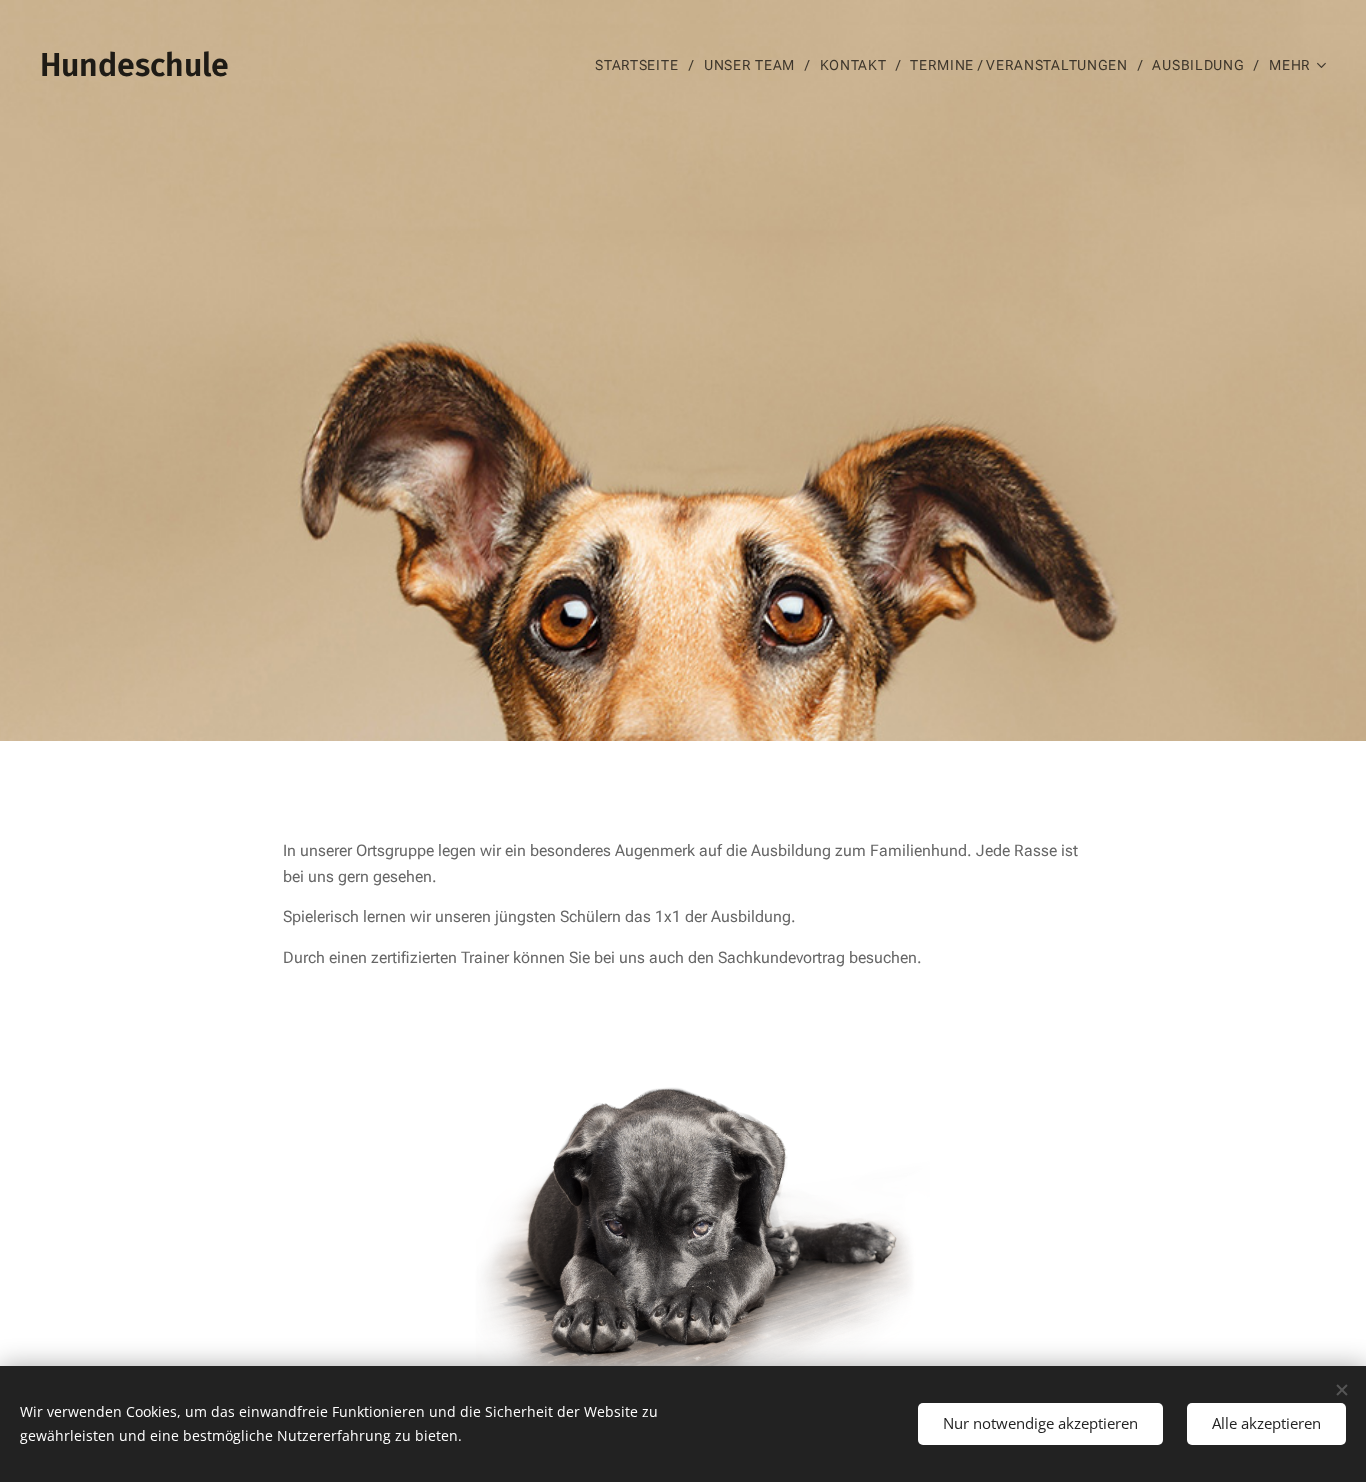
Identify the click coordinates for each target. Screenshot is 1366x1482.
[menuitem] (642, 65)
